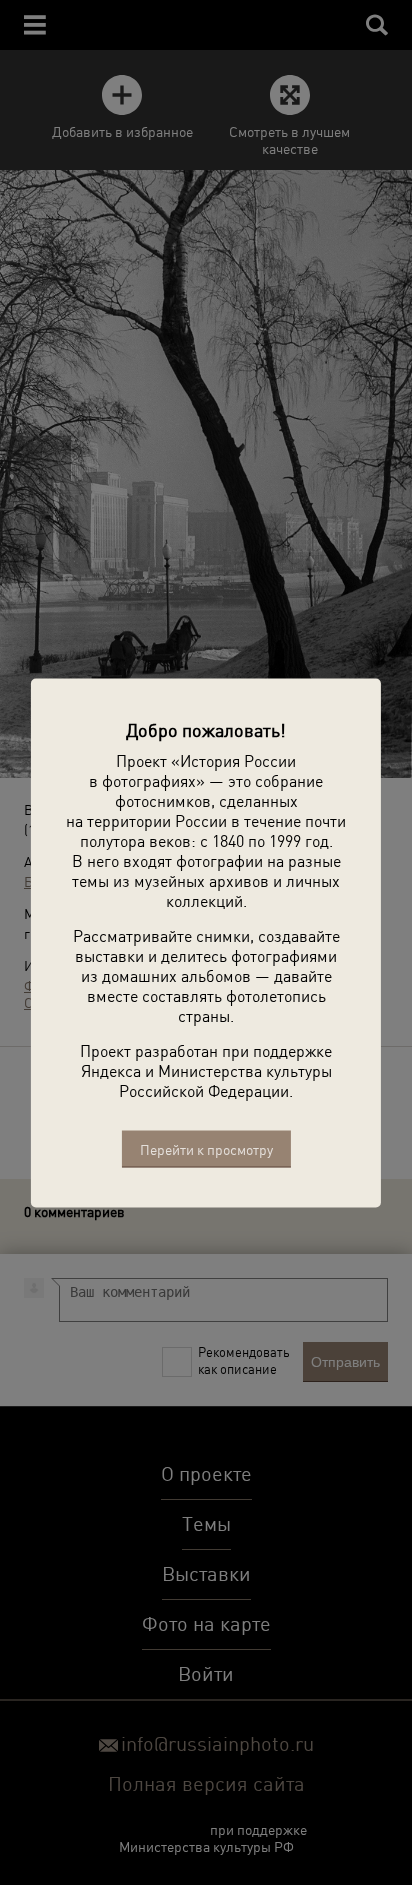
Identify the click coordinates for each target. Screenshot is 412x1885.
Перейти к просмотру (206, 1148)
